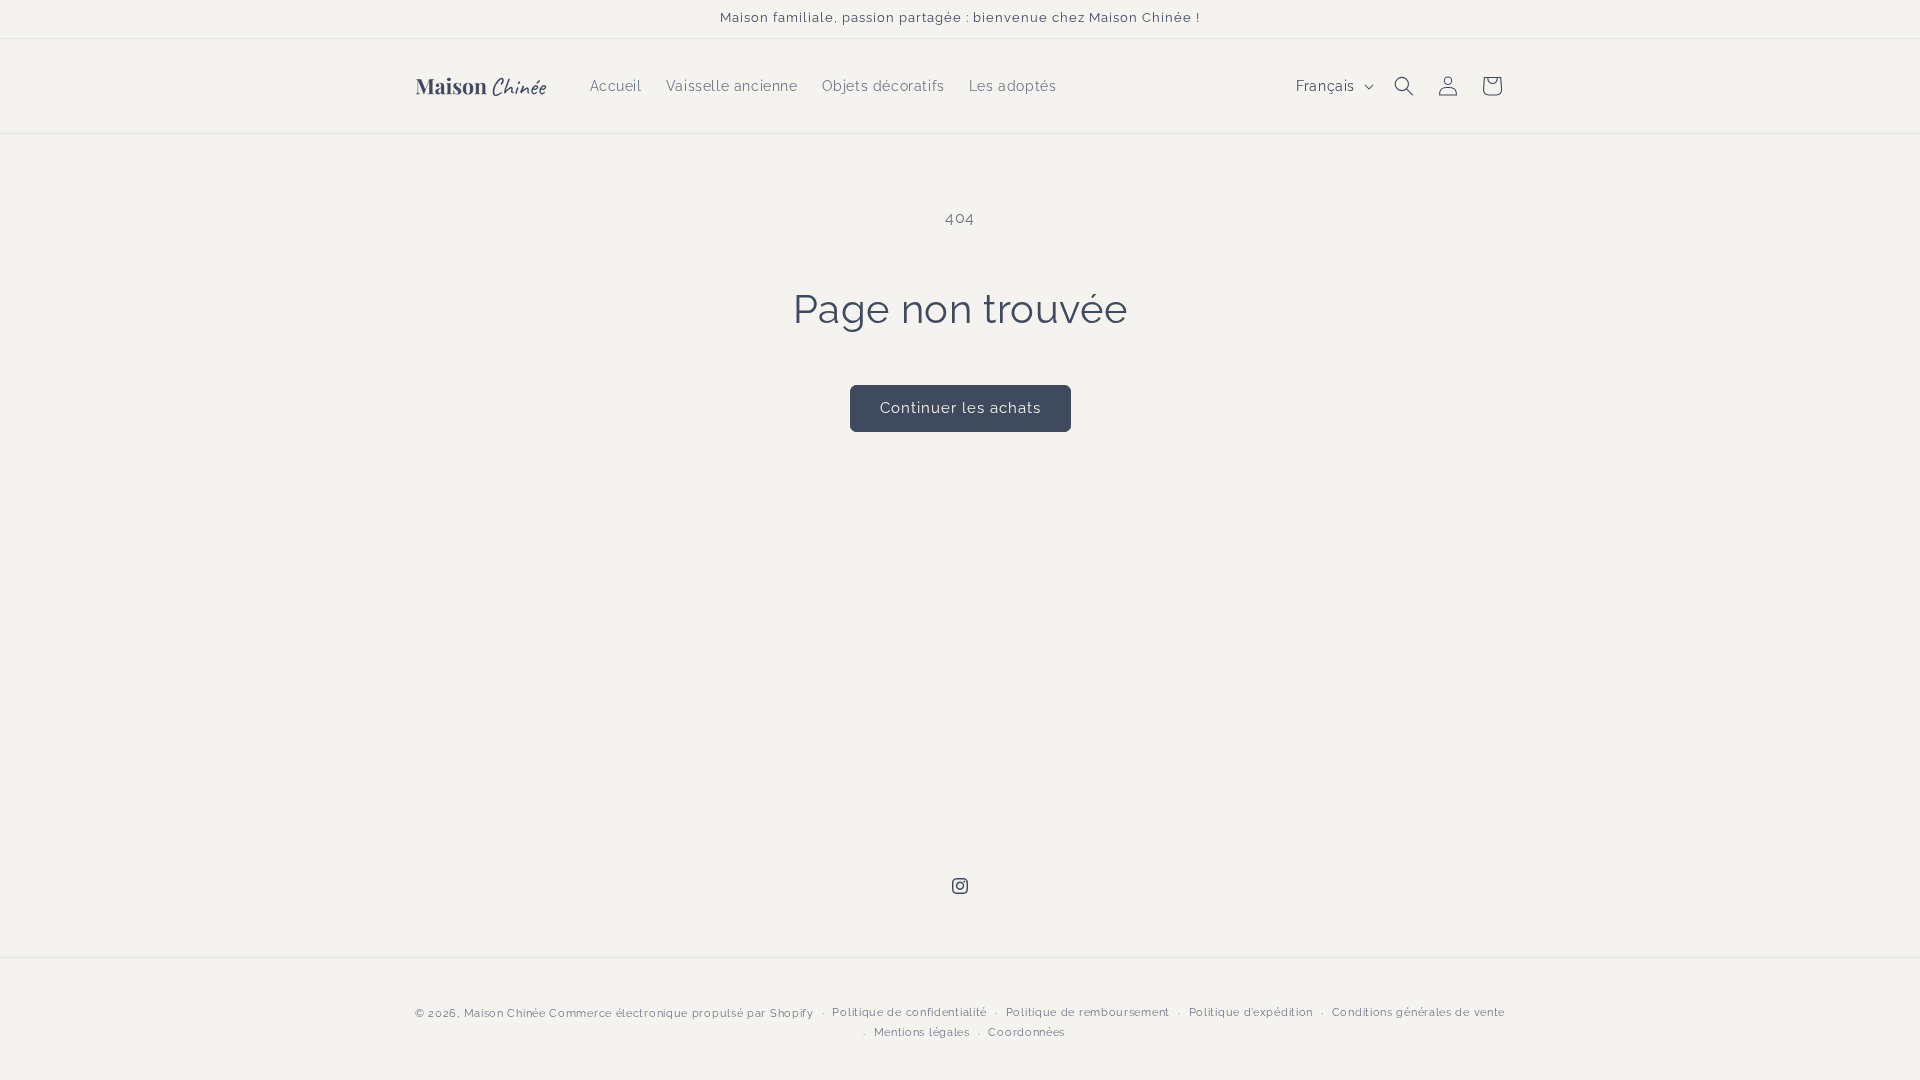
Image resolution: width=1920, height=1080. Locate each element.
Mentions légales (922, 1032)
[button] (1404, 86)
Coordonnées (1026, 1032)
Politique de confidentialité (909, 1012)
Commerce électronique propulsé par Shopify (681, 1013)
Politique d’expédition (1251, 1012)
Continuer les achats (960, 408)
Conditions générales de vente (1418, 1012)
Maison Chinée (505, 1013)
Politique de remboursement (1088, 1012)
